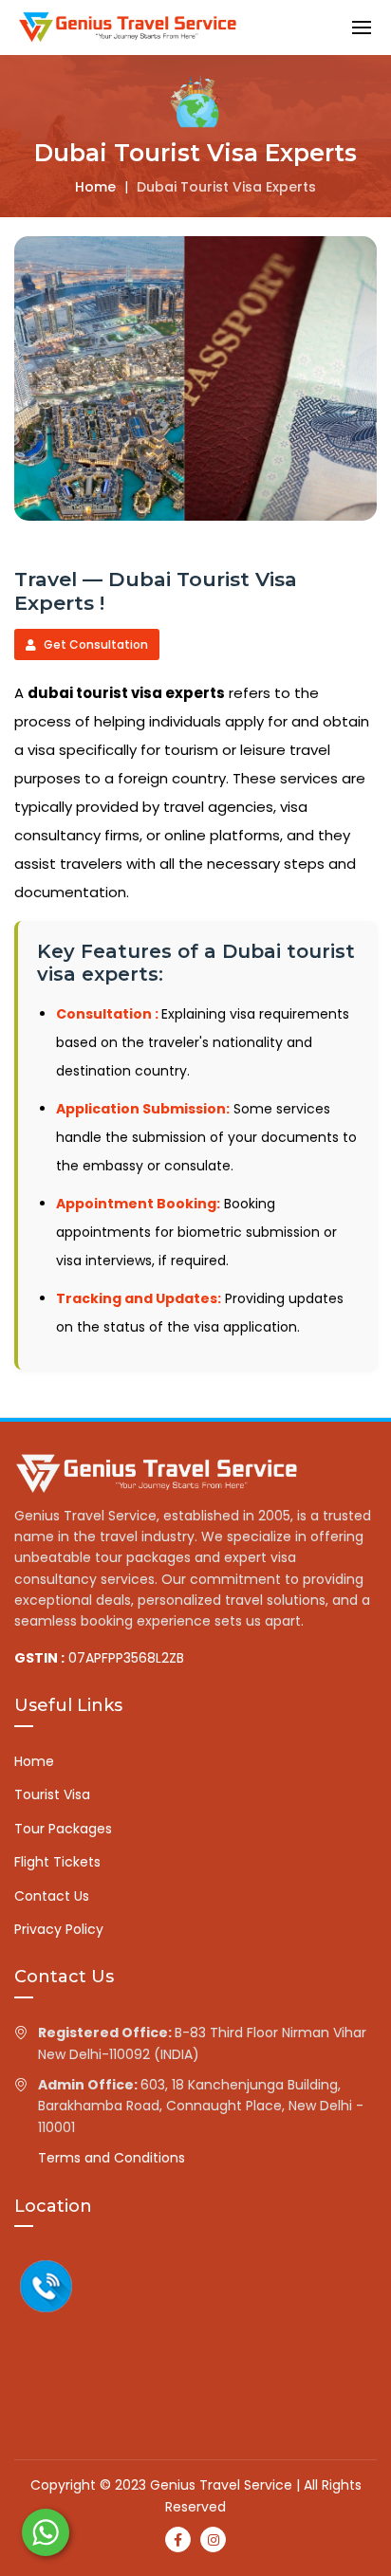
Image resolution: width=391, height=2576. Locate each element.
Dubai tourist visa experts (226, 187)
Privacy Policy (59, 1929)
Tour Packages (63, 1829)
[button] (362, 27)
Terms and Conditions (112, 2158)
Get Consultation (94, 644)
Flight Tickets (57, 1862)
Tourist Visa (52, 1794)
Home (95, 187)
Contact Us (52, 1896)
